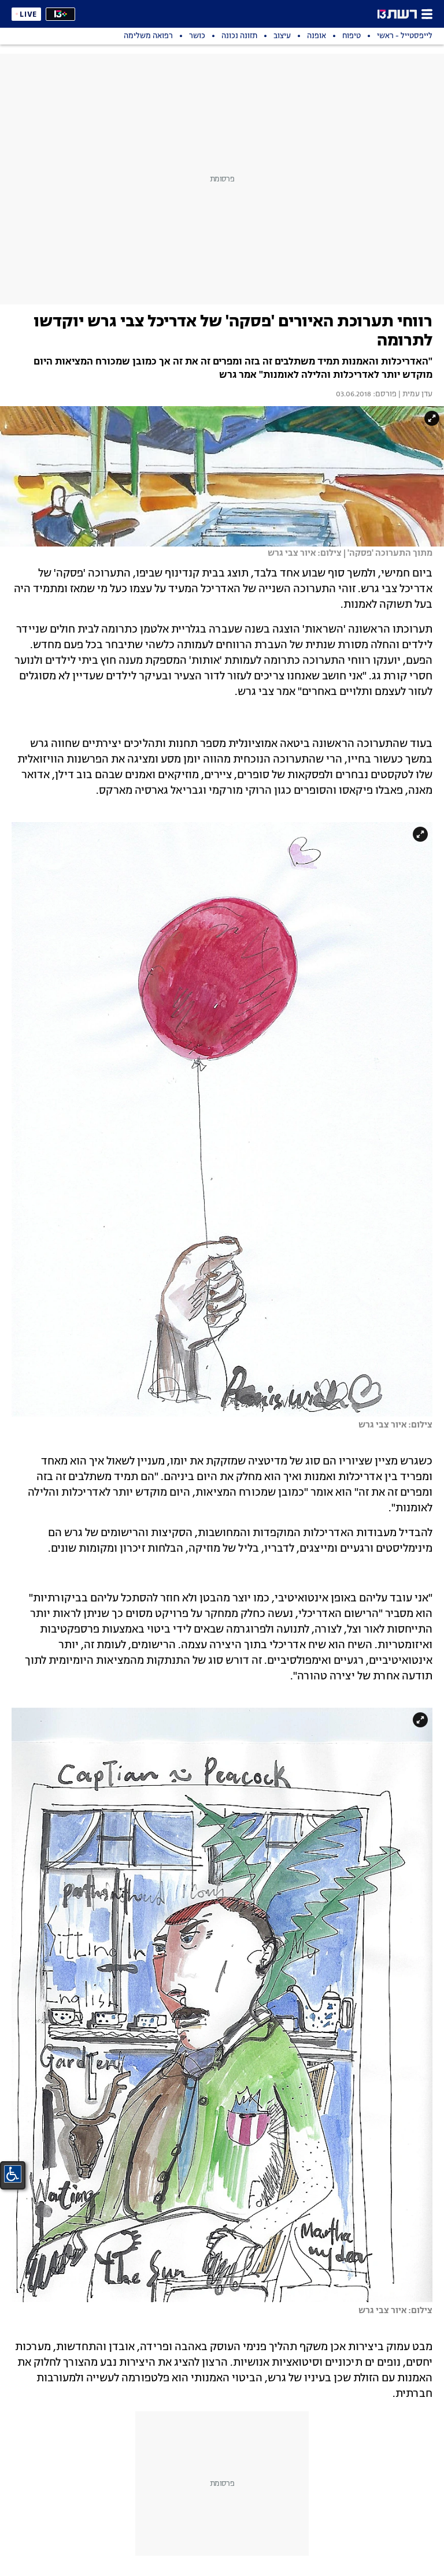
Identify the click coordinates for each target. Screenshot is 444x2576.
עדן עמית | (415, 395)
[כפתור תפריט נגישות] (13, 2174)
